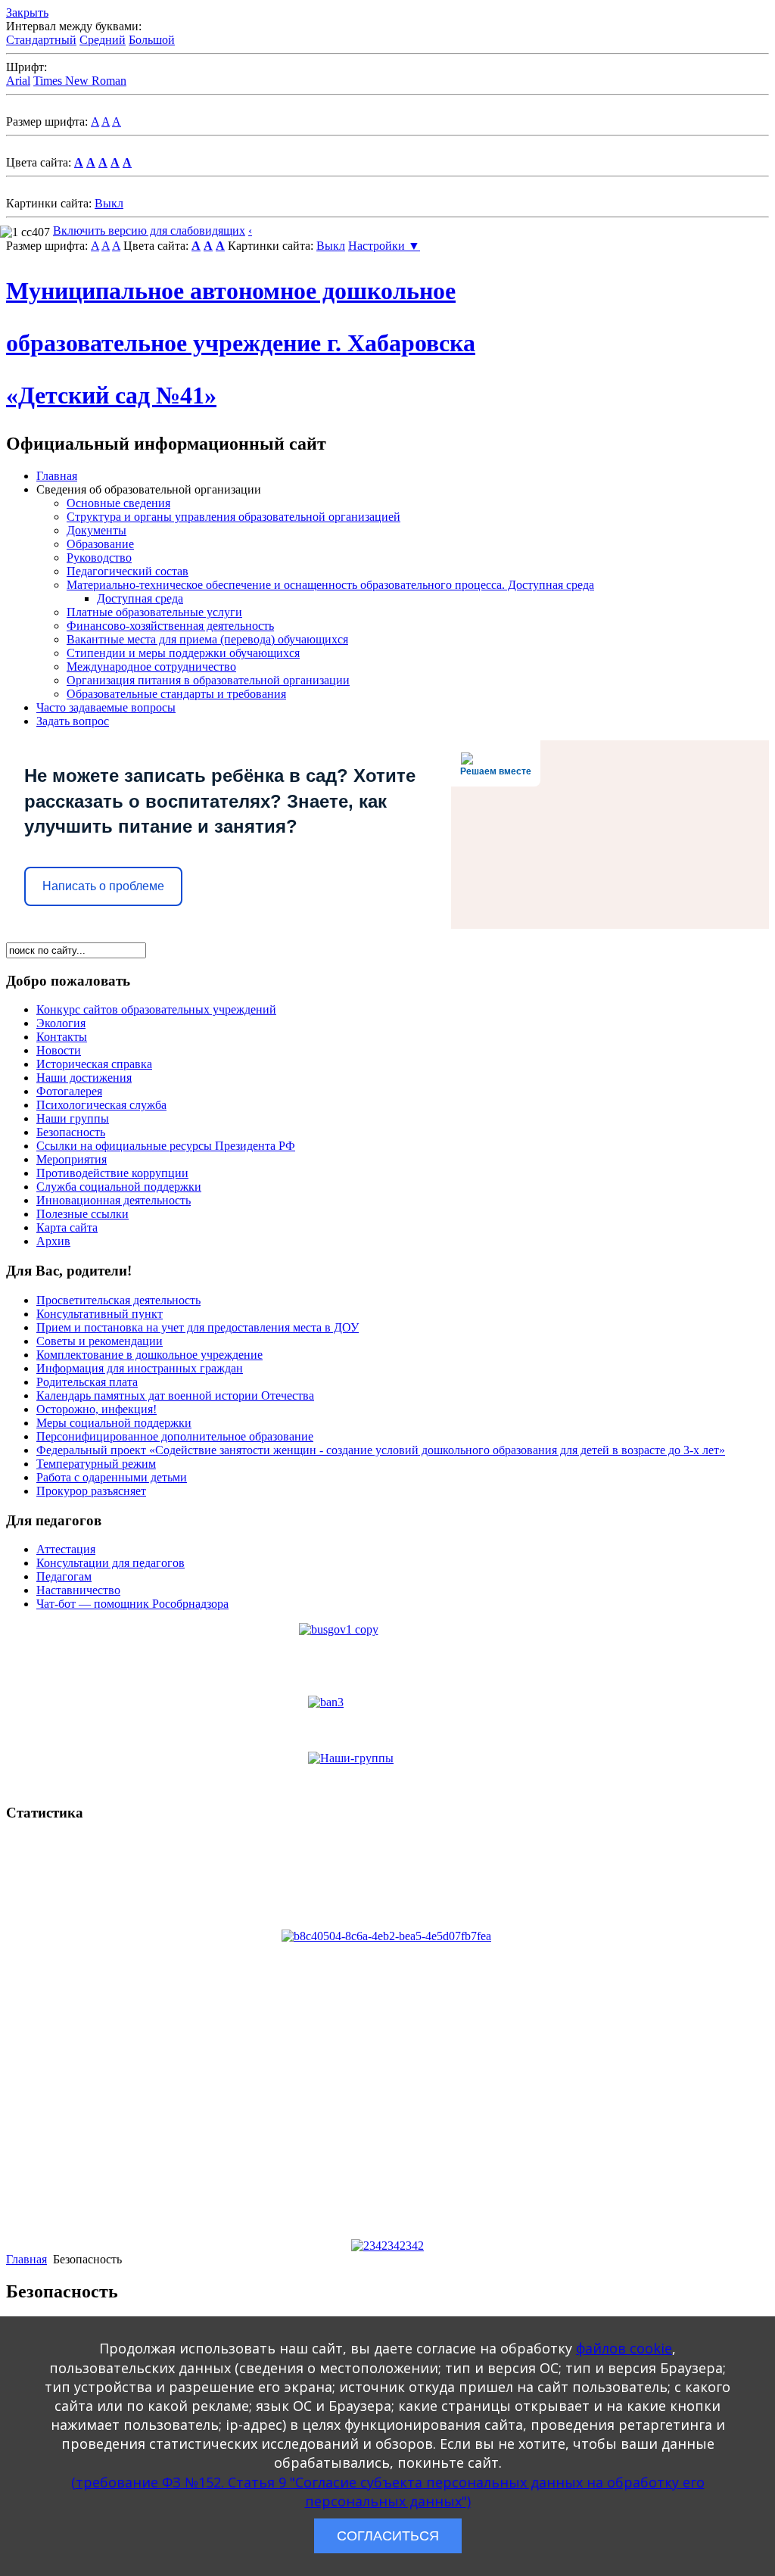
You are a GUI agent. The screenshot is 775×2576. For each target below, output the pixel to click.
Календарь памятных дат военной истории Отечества (175, 1395)
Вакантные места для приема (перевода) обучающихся (207, 639)
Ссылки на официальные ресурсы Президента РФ (166, 1146)
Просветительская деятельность (118, 1300)
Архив (53, 1241)
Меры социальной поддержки (114, 1423)
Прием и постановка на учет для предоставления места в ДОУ (198, 1327)
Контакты (62, 1037)
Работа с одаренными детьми (112, 1477)
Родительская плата (87, 1382)
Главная (57, 476)
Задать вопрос (73, 721)
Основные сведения (118, 503)
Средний (103, 40)
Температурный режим (96, 1464)
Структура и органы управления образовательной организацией (233, 517)
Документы (96, 530)
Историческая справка (94, 1064)
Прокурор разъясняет (91, 1491)
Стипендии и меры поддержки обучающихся (183, 653)
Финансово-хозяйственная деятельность (170, 626)
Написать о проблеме (103, 886)
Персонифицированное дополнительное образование (175, 1436)
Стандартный (41, 40)
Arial (18, 81)
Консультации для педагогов (110, 1563)
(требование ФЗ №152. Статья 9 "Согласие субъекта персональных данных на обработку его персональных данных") (388, 2492)
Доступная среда (140, 598)
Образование (100, 544)
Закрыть (27, 12)
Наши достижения (84, 1078)
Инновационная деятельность (114, 1200)
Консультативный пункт (100, 1314)
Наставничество (78, 1590)
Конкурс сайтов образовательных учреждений (156, 1009)
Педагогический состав (128, 571)
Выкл (109, 203)
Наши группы (73, 1118)
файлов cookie (624, 2348)
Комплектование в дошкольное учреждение (149, 1355)
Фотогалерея (69, 1091)
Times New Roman (80, 81)
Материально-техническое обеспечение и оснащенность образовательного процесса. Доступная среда (330, 585)
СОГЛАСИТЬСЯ (388, 2536)
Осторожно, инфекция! (96, 1409)
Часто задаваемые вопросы (106, 707)
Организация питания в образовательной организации (208, 680)
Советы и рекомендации (100, 1341)
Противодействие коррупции (112, 1173)
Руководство (99, 558)
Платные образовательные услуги (154, 612)
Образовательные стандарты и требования (176, 694)
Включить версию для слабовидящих (149, 231)
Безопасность (71, 1132)
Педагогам (64, 1576)
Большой (152, 40)
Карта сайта (67, 1227)
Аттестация (66, 1549)
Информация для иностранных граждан (140, 1368)
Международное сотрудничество (151, 667)
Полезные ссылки (82, 1214)
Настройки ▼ (384, 246)
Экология (61, 1023)
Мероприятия (72, 1159)
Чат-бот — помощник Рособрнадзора (132, 1604)
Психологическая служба (101, 1105)
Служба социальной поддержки (119, 1187)
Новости (59, 1050)
